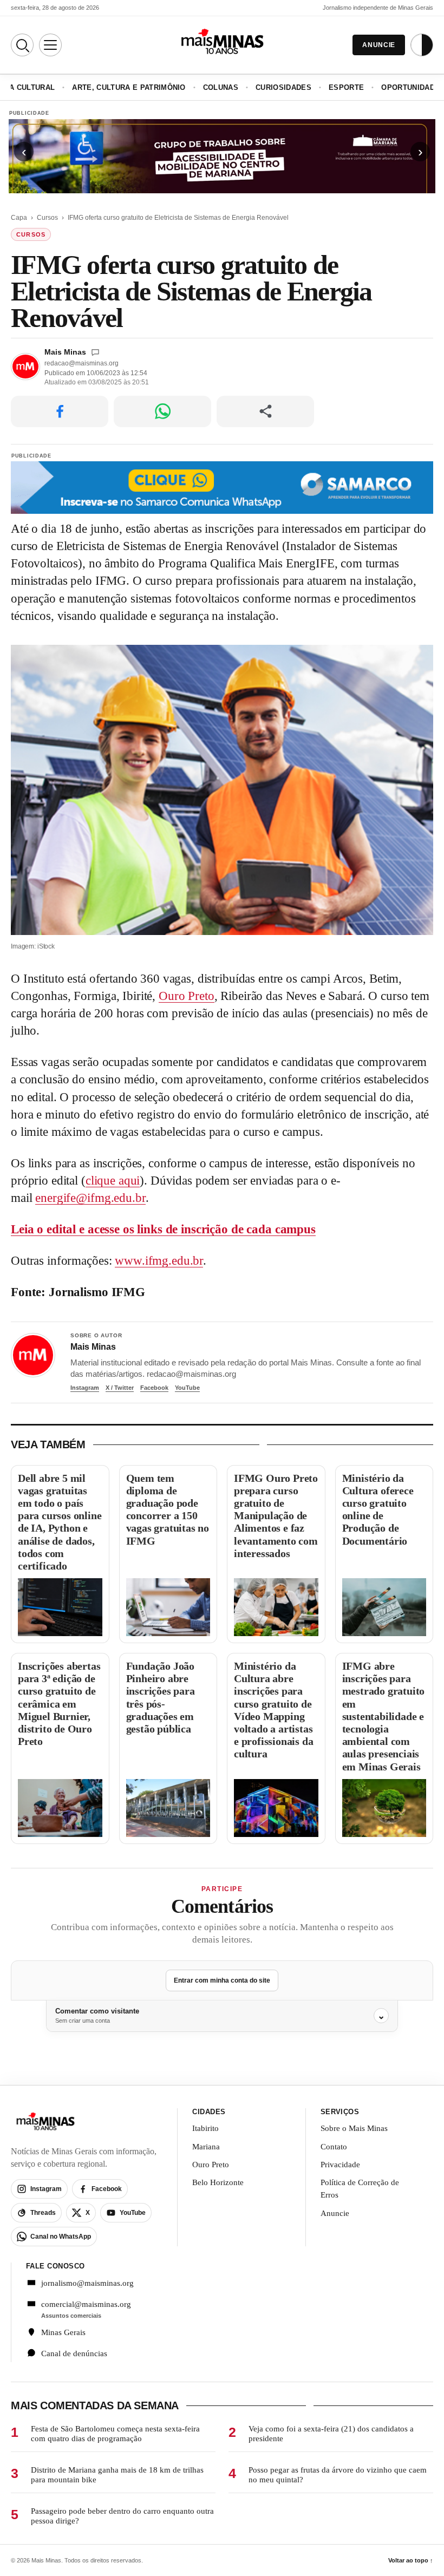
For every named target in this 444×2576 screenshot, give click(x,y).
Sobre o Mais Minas (354, 2128)
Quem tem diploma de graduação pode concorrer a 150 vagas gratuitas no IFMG (168, 1509)
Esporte (346, 87)
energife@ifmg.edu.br (90, 1198)
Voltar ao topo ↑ (411, 2560)
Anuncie (335, 2213)
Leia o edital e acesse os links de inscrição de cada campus (163, 1229)
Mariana (206, 2147)
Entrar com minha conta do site (222, 1980)
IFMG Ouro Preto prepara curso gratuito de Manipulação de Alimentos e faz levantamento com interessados (276, 1516)
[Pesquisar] (22, 45)
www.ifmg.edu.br (159, 1261)
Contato (334, 2147)
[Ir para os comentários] (95, 352)
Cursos (47, 218)
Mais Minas (65, 352)
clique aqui (113, 1181)
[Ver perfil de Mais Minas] (33, 1355)
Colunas (221, 87)
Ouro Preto (187, 996)
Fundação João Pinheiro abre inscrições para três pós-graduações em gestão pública (161, 1697)
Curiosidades (283, 87)
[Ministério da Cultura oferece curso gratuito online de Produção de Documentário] (384, 1607)
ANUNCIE (379, 45)
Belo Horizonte (218, 2182)
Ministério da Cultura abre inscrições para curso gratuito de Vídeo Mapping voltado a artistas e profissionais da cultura (273, 1710)
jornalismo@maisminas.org (87, 2283)
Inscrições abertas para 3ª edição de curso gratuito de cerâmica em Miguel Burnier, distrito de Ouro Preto (59, 1704)
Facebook (154, 1388)
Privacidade (340, 2165)
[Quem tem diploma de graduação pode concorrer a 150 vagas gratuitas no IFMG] (168, 1607)
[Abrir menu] (50, 45)
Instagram (85, 1388)
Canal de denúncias (74, 2353)
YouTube (187, 1388)
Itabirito (205, 2128)
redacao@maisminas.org (81, 363)
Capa (19, 218)
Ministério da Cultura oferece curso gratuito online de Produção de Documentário (378, 1509)
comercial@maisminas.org (86, 2304)
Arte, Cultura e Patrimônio (129, 87)
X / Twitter (120, 1388)
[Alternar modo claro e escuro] (422, 45)
